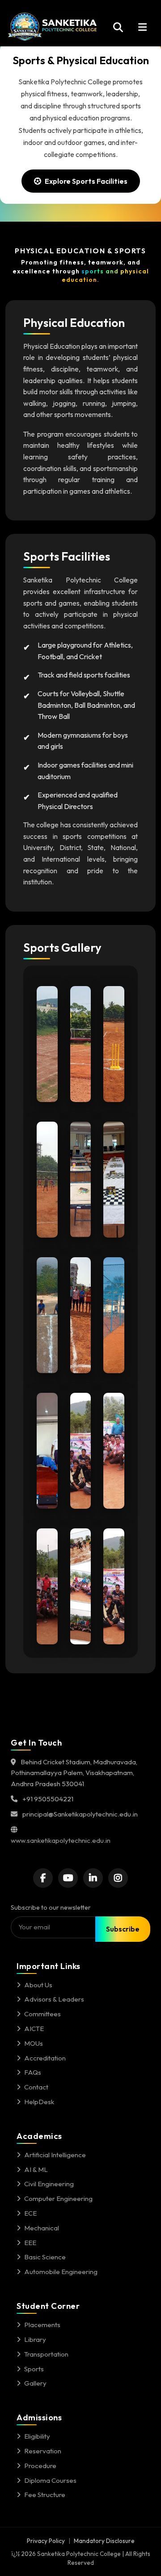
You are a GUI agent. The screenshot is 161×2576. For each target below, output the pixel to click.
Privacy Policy (46, 2541)
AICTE (34, 2029)
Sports (34, 2369)
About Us (38, 1985)
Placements (42, 2325)
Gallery (35, 2383)
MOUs (34, 2043)
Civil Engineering (49, 2184)
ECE (30, 2213)
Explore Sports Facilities (86, 181)
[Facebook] (43, 1878)
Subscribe (123, 1929)
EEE (30, 2243)
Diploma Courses (50, 2480)
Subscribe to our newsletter (51, 1907)
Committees (42, 2014)
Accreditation (45, 2058)
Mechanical (42, 2228)
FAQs (33, 2072)
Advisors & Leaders (54, 1999)
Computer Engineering (58, 2198)
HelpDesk (39, 2102)
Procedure (40, 2466)
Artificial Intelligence (55, 2155)
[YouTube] (68, 1878)
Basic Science (45, 2257)
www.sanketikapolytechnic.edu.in (61, 1840)
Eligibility (37, 2436)
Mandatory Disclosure (104, 2541)
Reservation (43, 2451)
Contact (36, 2087)
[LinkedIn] (93, 1878)
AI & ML (36, 2169)
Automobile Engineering (61, 2272)
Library (35, 2339)
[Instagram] (118, 1878)
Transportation (46, 2354)
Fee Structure (45, 2495)
